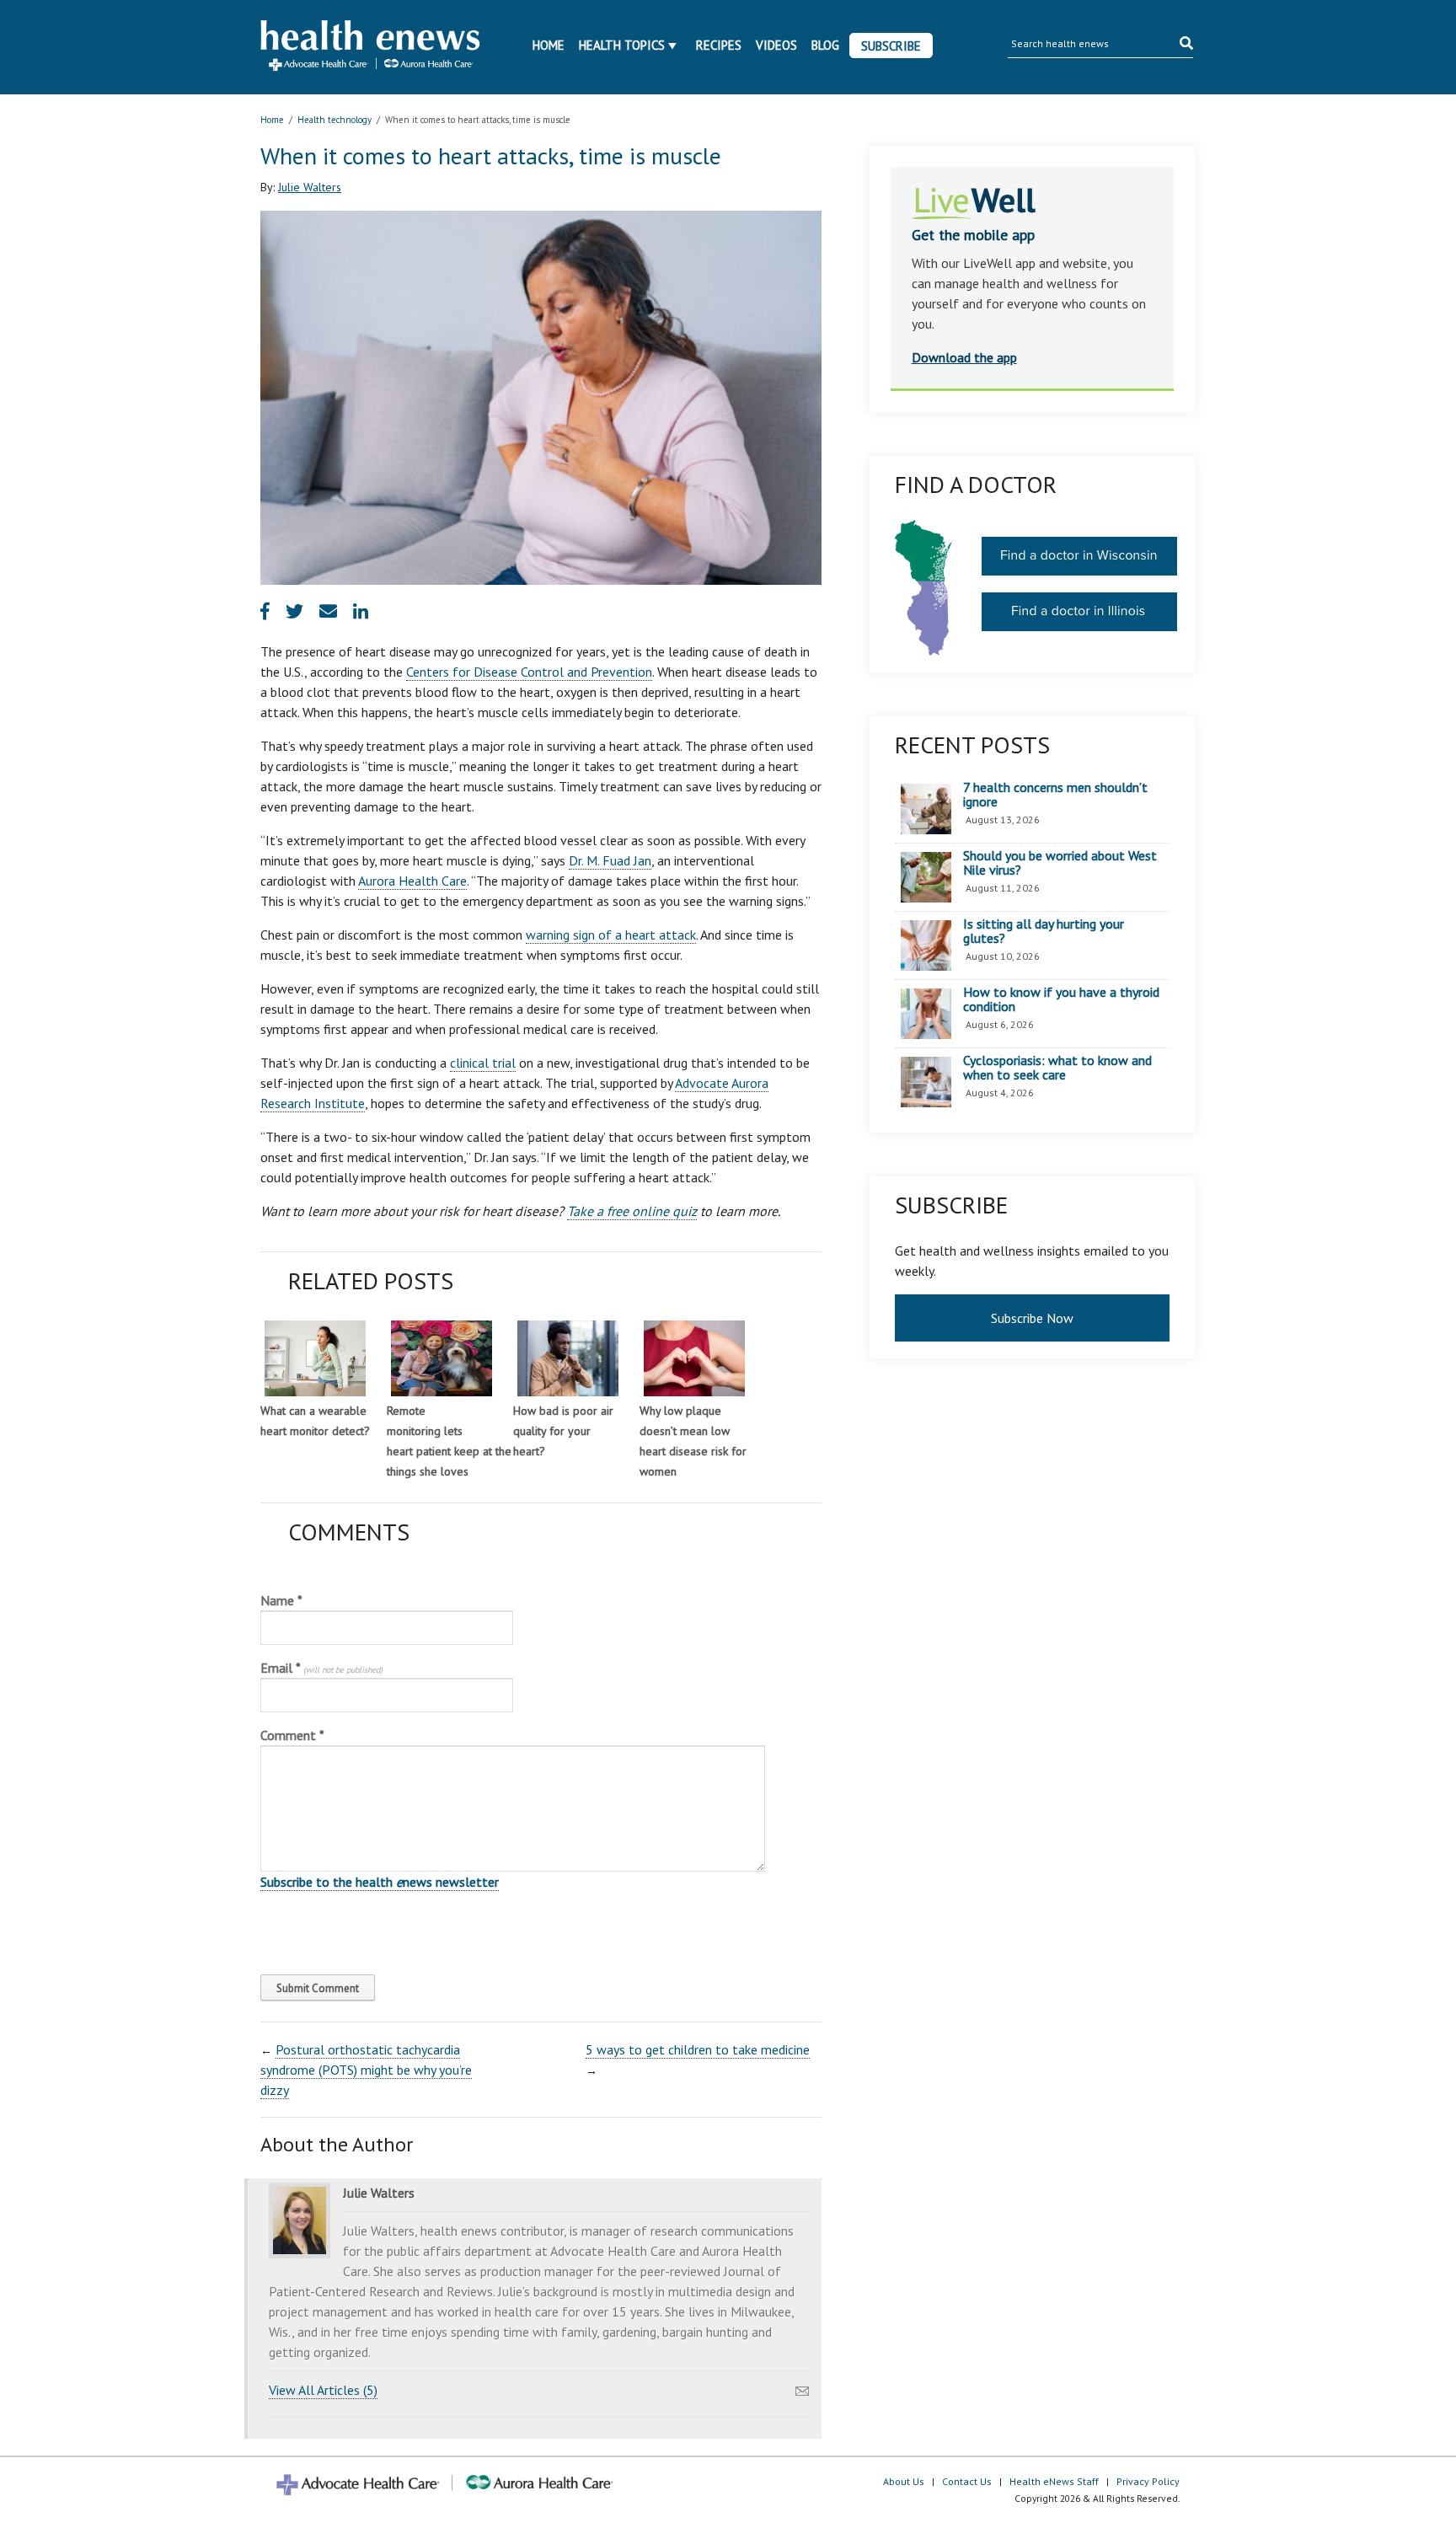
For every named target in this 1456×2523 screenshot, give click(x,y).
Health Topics (622, 45)
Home (549, 45)
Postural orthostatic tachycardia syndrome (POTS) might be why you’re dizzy (366, 2070)
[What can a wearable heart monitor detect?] (315, 1358)
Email (321, 1668)
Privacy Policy (1148, 2481)
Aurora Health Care (412, 881)
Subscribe (891, 46)
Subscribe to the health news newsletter (380, 1882)
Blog (825, 45)
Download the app (964, 357)
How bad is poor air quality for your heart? (563, 1431)
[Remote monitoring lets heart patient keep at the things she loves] (442, 1358)
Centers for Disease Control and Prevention (529, 672)
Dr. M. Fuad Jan (610, 860)
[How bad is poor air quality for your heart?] (568, 1358)
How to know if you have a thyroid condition (1061, 1000)
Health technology (335, 120)
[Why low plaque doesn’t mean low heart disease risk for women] (694, 1358)
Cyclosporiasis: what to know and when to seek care (1057, 1068)
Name (281, 1600)
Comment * (292, 1735)
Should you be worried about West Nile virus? (1060, 863)
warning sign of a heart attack (611, 935)
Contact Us (967, 2481)
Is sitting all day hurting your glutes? (1044, 932)
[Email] (802, 2386)
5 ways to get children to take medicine (698, 2049)
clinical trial (483, 1063)
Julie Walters (310, 187)
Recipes (719, 45)
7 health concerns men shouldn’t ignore (1055, 795)
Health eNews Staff (1054, 2481)
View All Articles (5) (323, 2390)
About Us (904, 2481)
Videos (776, 45)
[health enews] (371, 47)
